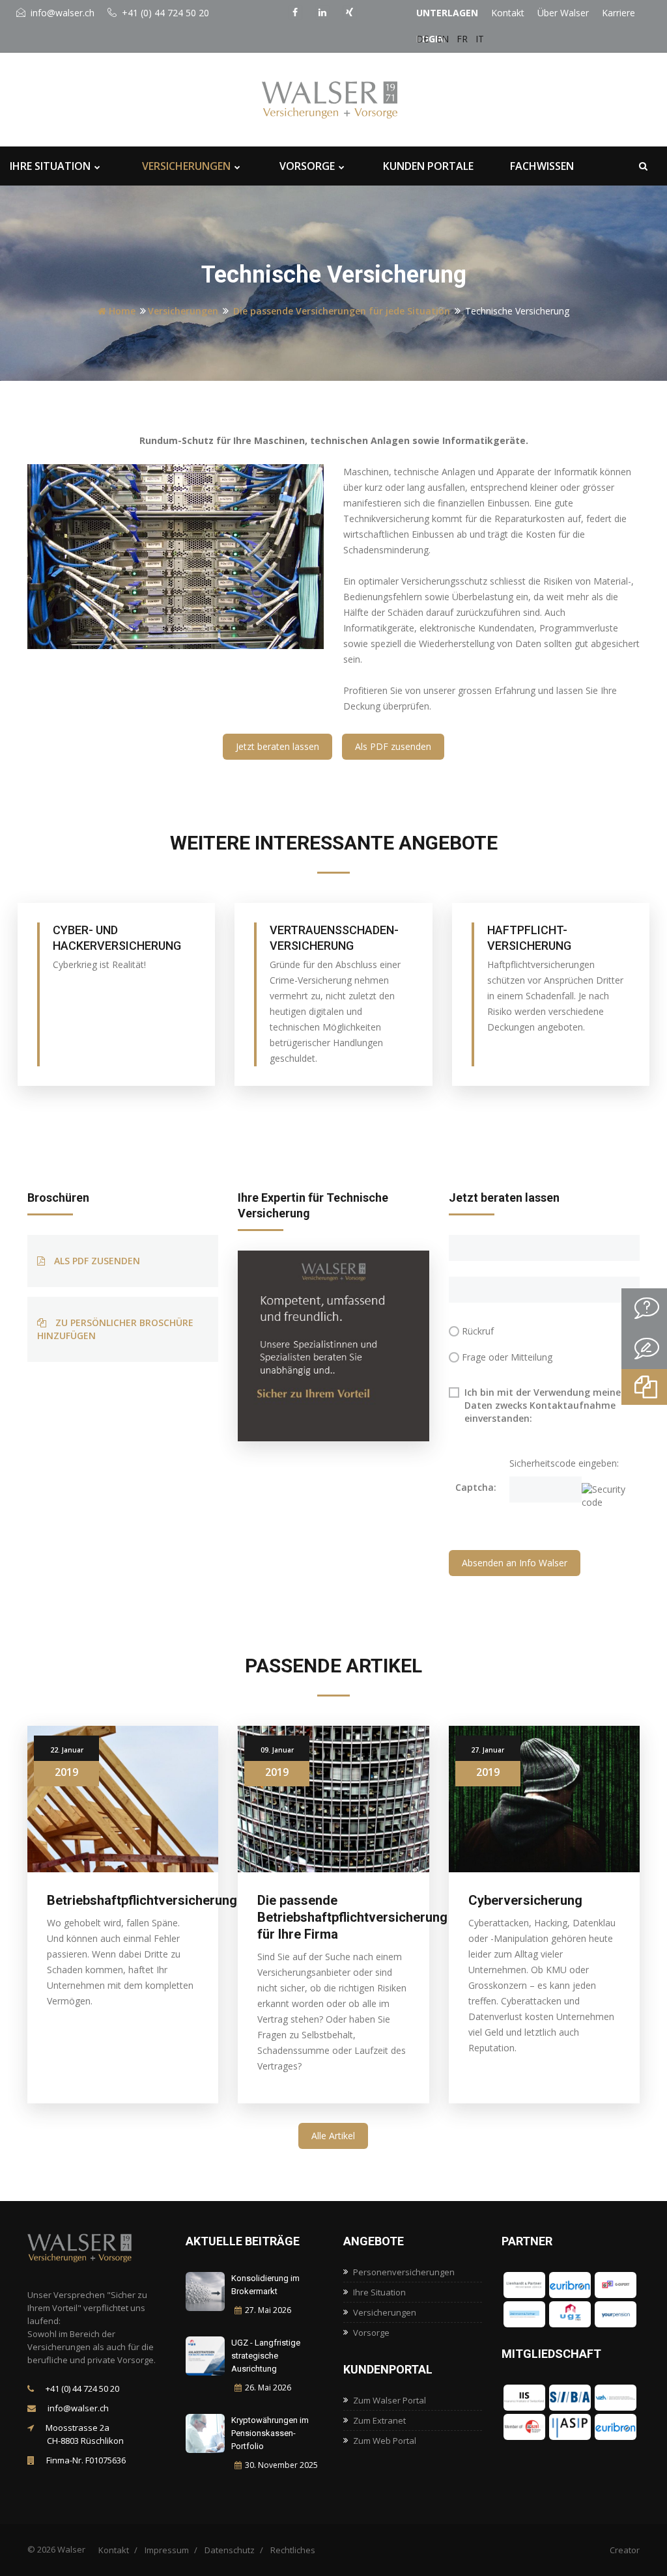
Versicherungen (186, 166)
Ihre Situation (50, 166)
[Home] (347, 100)
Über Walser (563, 13)
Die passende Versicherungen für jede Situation (342, 311)
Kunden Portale (428, 166)
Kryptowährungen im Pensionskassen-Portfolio (270, 2433)
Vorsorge (307, 166)
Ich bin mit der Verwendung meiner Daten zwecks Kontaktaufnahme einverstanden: (545, 1405)
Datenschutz (230, 2550)
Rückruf (478, 1331)
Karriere (618, 13)
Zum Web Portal (385, 2441)
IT (480, 39)
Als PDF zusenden (393, 746)
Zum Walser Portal (390, 2400)
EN (443, 39)
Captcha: (476, 1487)
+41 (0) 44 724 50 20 (164, 13)
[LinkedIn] (324, 11)
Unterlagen (447, 13)
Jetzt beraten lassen (277, 746)
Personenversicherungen (404, 2272)
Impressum (167, 2550)
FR (462, 39)
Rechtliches (293, 2550)
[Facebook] (296, 11)
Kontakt (508, 13)
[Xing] (351, 11)
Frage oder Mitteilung (507, 1357)
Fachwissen (542, 166)
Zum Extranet (379, 2420)
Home (121, 311)
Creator (625, 2550)
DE (422, 39)
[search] (643, 166)
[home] (92, 2248)
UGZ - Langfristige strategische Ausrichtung (266, 2356)
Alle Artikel (333, 2136)
